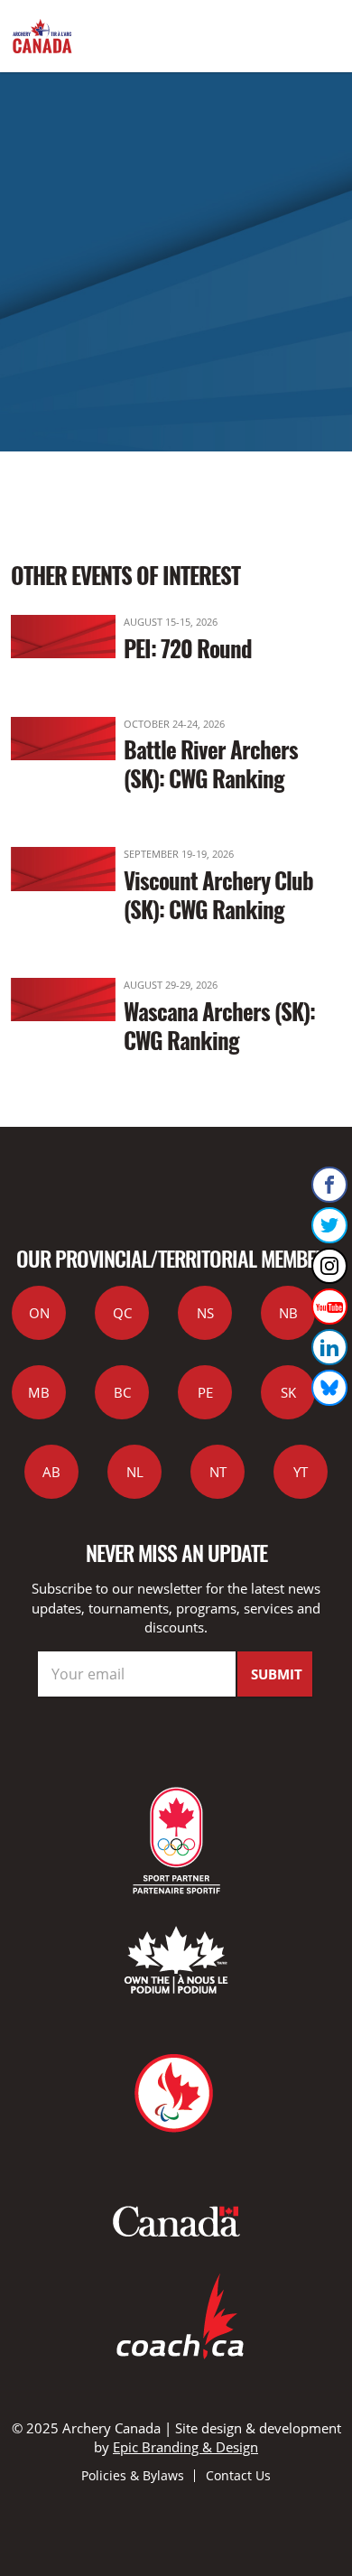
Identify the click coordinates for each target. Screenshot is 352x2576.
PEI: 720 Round (188, 648)
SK (288, 1392)
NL (135, 1472)
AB (51, 1472)
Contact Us (238, 2475)
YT (301, 1472)
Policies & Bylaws (133, 2475)
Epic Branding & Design (185, 2447)
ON (39, 1313)
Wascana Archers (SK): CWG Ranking (219, 1025)
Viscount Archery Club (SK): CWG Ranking (218, 894)
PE (205, 1392)
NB (288, 1313)
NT (218, 1472)
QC (122, 1313)
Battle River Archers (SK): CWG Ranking (211, 763)
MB (39, 1392)
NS (205, 1313)
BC (122, 1392)
